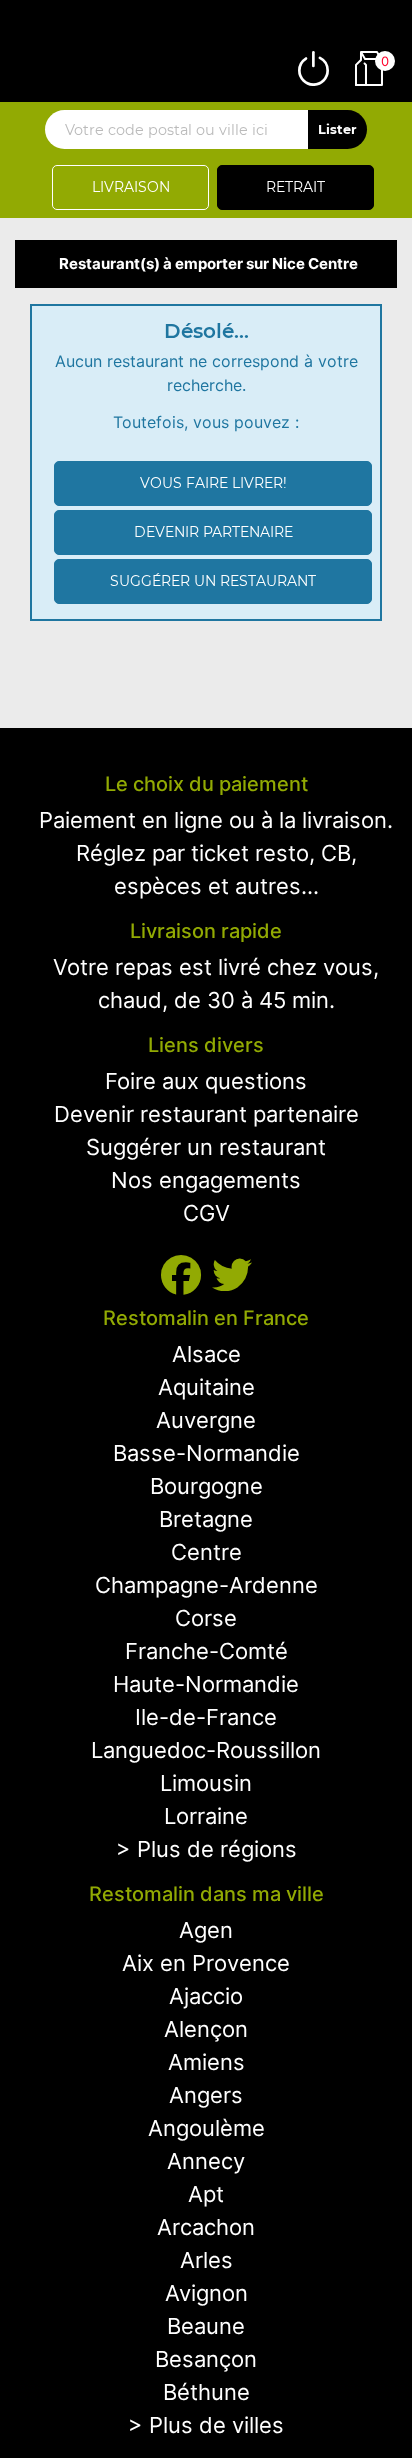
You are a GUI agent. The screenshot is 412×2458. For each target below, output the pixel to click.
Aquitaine (206, 1387)
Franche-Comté (206, 1651)
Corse (206, 1618)
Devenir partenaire (213, 532)
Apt (206, 2194)
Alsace (206, 1354)
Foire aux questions (206, 1081)
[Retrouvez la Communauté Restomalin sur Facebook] (186, 1275)
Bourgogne (206, 1486)
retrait (295, 187)
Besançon (206, 2359)
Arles (206, 2260)
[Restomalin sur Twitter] (232, 1275)
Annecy (206, 2161)
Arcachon (206, 2227)
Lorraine (206, 1816)
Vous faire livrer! (213, 483)
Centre (206, 1552)
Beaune (206, 2326)
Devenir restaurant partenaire (206, 1114)
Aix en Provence (206, 1963)
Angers (206, 2095)
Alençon (206, 2029)
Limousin (206, 1783)
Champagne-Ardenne (206, 1585)
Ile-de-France (206, 1717)
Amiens (206, 2062)
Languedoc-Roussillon (206, 1750)
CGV (206, 1213)
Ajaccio (206, 1996)
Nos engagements (206, 1180)
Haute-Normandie (206, 1684)
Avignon (206, 2293)
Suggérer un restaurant (213, 581)
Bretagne (206, 1519)
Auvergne (206, 1420)
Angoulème (206, 2128)
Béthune (206, 2392)
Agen (206, 1930)
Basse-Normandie (206, 1453)
